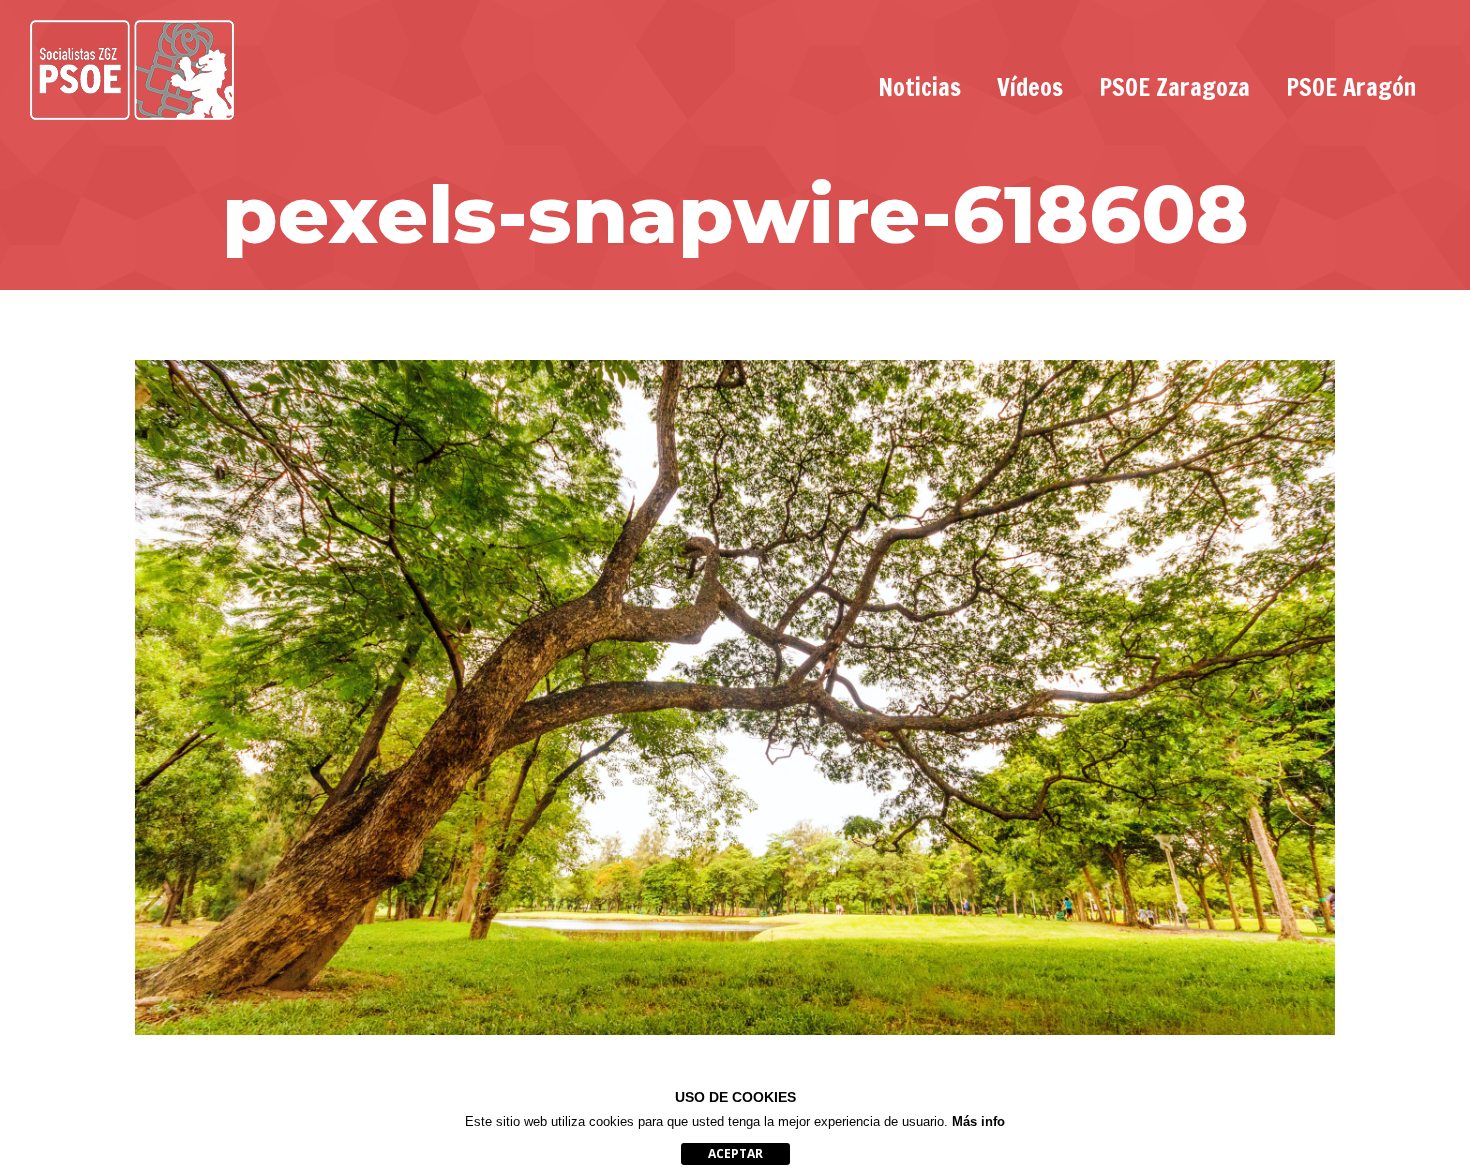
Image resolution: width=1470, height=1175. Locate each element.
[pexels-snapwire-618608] (735, 697)
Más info (978, 1121)
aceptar (735, 1153)
